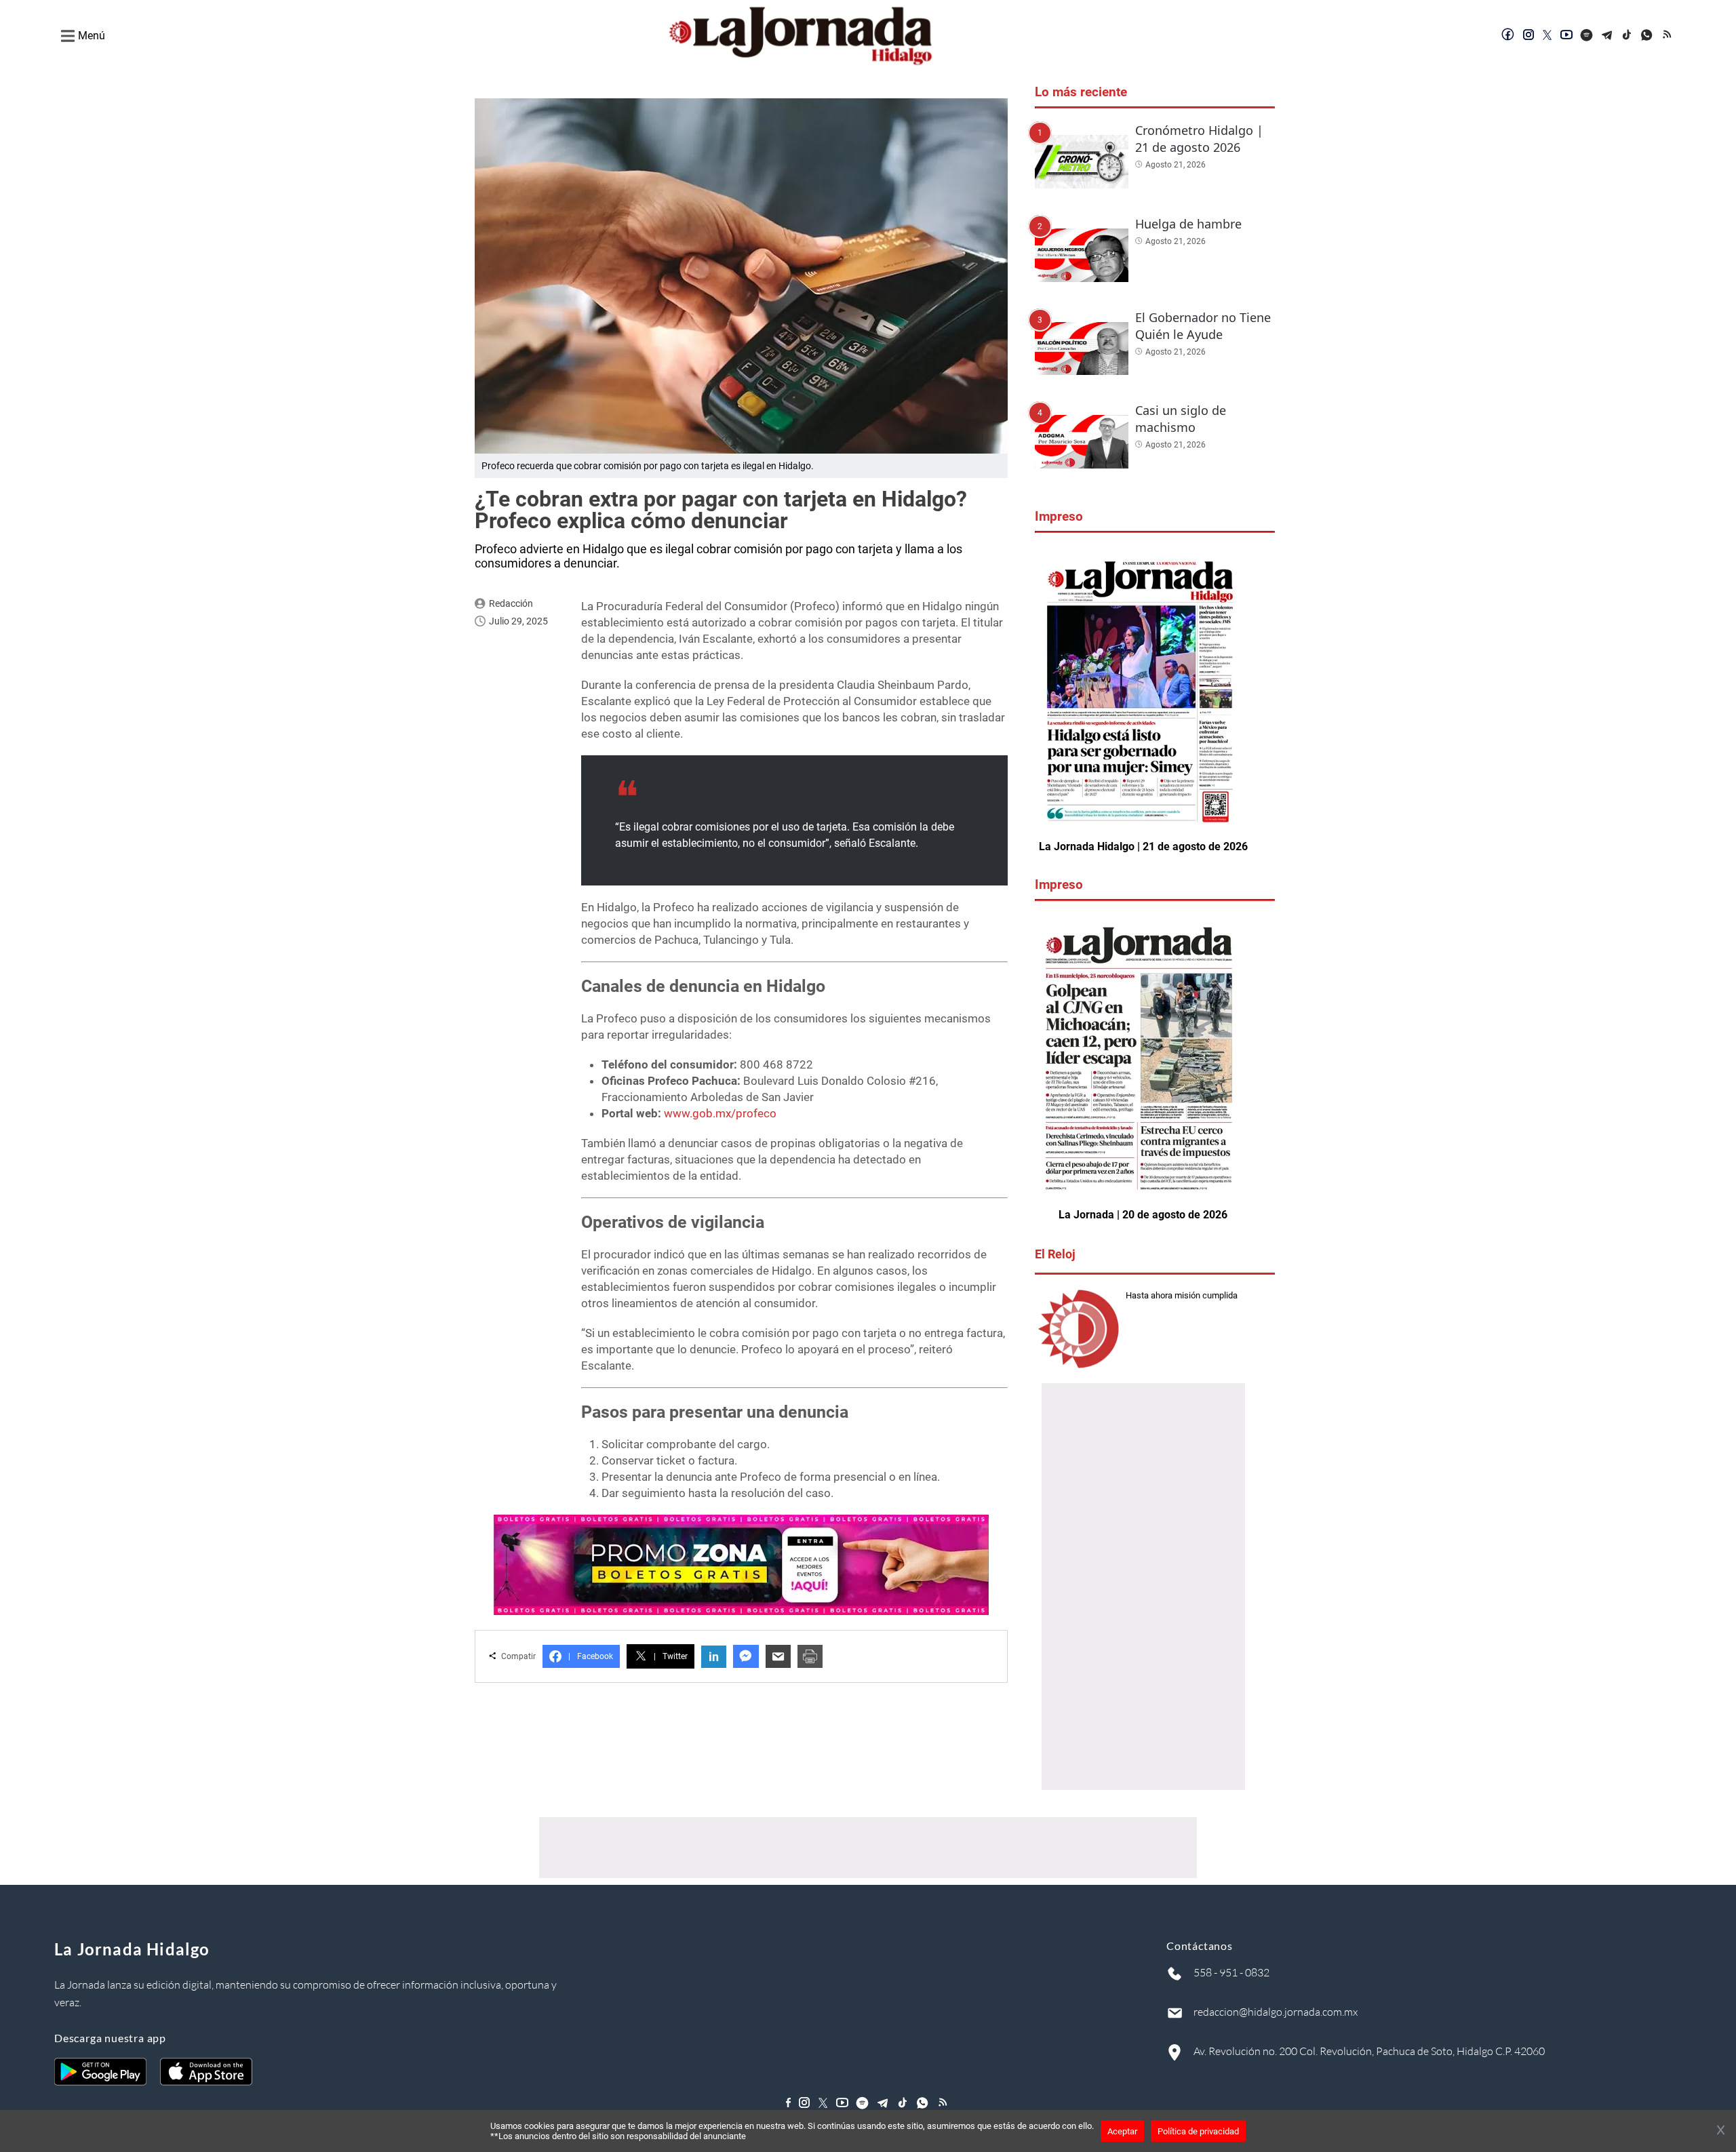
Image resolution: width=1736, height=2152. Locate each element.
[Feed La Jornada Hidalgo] (1668, 36)
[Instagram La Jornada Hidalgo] (1528, 36)
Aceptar (1122, 2131)
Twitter (671, 1656)
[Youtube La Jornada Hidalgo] (1566, 36)
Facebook (591, 1656)
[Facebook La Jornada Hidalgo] (1508, 36)
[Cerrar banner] (1721, 2131)
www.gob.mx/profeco (720, 1113)
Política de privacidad (1198, 2131)
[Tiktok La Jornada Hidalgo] (1627, 36)
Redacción (511, 603)
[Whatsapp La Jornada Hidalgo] (1648, 36)
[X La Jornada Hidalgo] (1547, 36)
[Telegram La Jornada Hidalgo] (1607, 36)
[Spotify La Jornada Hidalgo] (1587, 36)
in (714, 1657)
